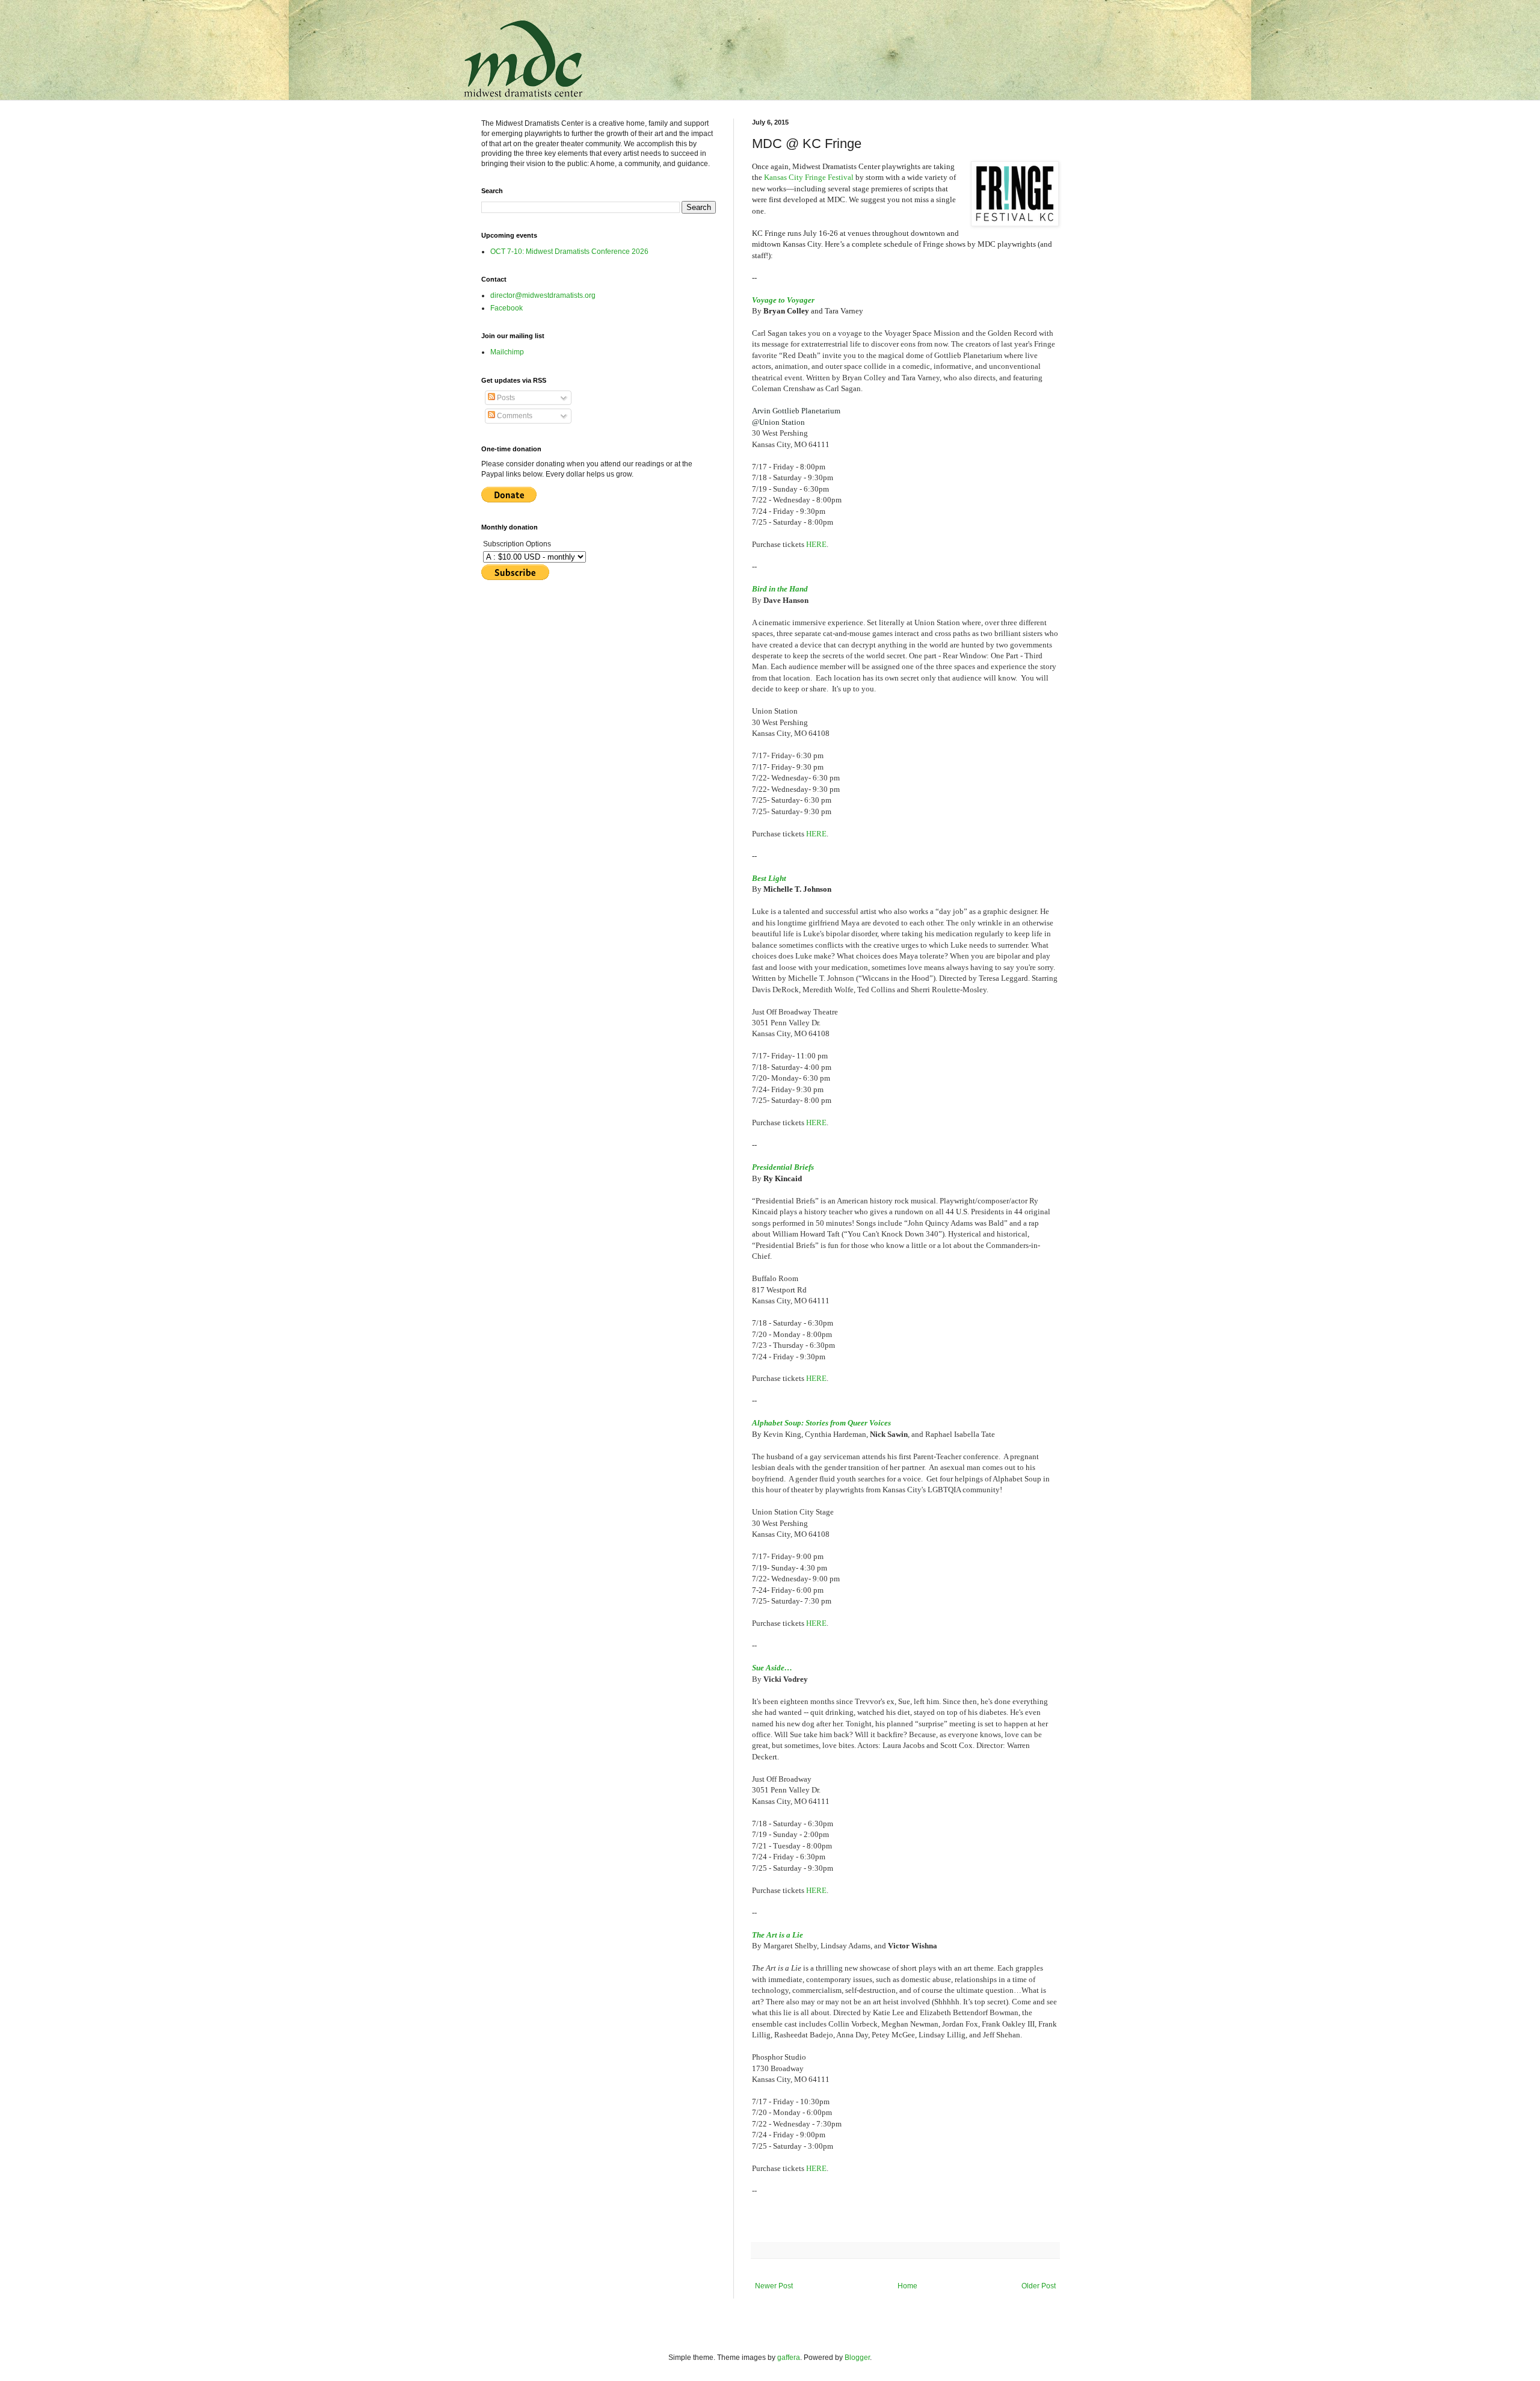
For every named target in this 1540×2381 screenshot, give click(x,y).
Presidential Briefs (783, 1167)
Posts (505, 398)
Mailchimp (507, 352)
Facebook (507, 308)
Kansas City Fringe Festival (809, 177)
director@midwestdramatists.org (543, 295)
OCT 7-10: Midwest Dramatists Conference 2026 (569, 252)
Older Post (1039, 2286)
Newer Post (774, 2286)
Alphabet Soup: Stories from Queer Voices (821, 1423)
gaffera (789, 2358)
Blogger (857, 2358)
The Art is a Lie (778, 1935)
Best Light (769, 878)
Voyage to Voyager (783, 300)
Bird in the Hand (780, 589)
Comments (514, 416)
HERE (816, 544)
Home (907, 2286)
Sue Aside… (772, 1668)
